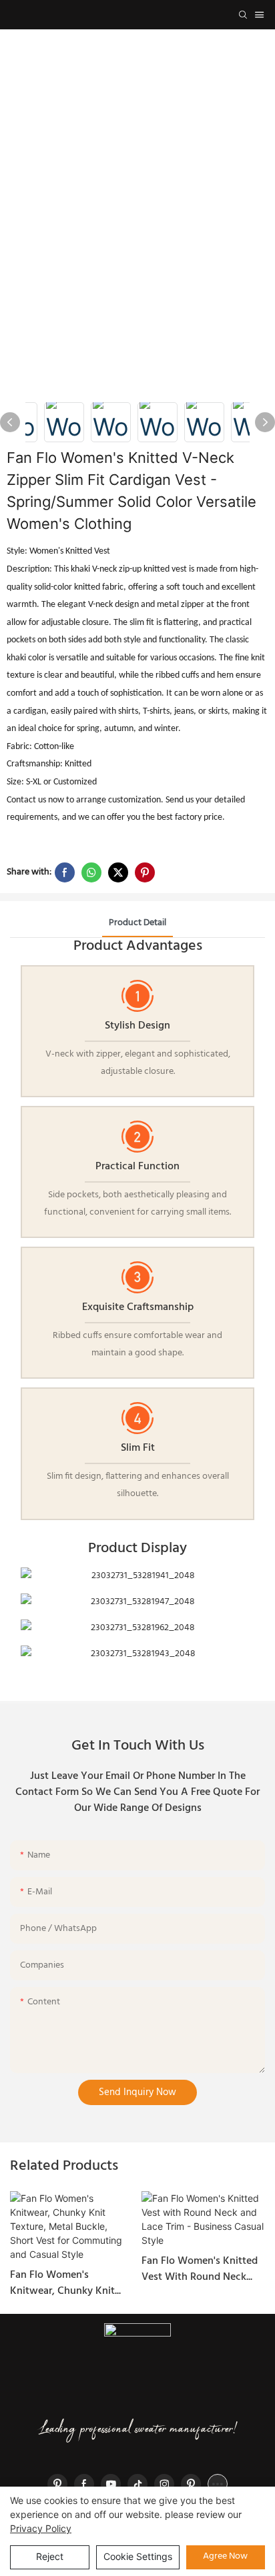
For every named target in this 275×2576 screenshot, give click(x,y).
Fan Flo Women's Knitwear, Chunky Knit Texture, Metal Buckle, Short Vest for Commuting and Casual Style (71, 2283)
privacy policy (41, 2528)
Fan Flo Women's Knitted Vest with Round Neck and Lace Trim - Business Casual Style (200, 2269)
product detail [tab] (137, 923)
